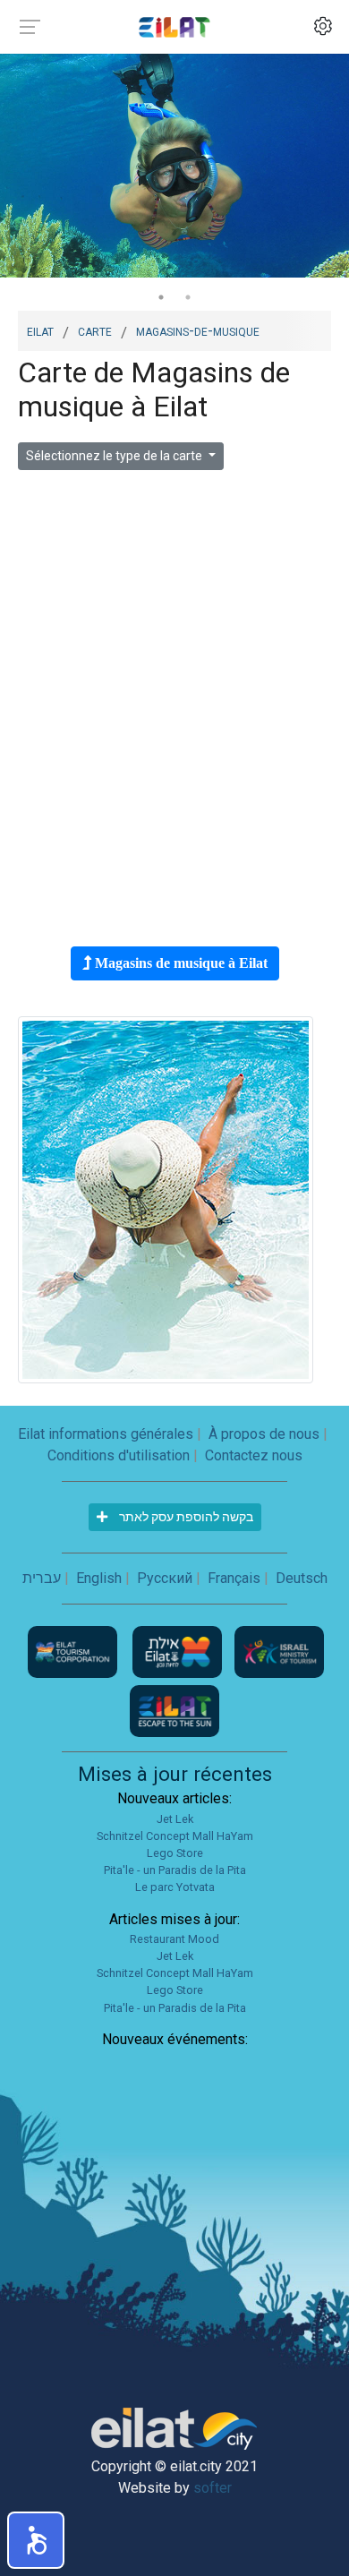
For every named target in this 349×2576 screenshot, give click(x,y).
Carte (95, 330)
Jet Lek (175, 1819)
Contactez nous (254, 1455)
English (99, 1578)
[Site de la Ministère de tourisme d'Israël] (279, 1651)
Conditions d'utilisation (119, 1455)
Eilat (40, 330)
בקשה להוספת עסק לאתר (185, 1517)
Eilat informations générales (106, 1434)
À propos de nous (264, 1434)
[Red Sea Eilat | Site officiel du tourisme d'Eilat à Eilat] (174, 26)
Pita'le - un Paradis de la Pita (175, 1870)
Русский (165, 1578)
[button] (36, 2540)
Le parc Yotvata (175, 1887)
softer (213, 2488)
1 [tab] (161, 297)
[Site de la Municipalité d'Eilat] (179, 1651)
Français (234, 1578)
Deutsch (302, 1578)
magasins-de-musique (198, 330)
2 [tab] (188, 297)
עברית (42, 1578)
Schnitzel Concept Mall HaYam (175, 1836)
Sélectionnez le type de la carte (115, 456)
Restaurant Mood (174, 1939)
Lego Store (175, 1853)
